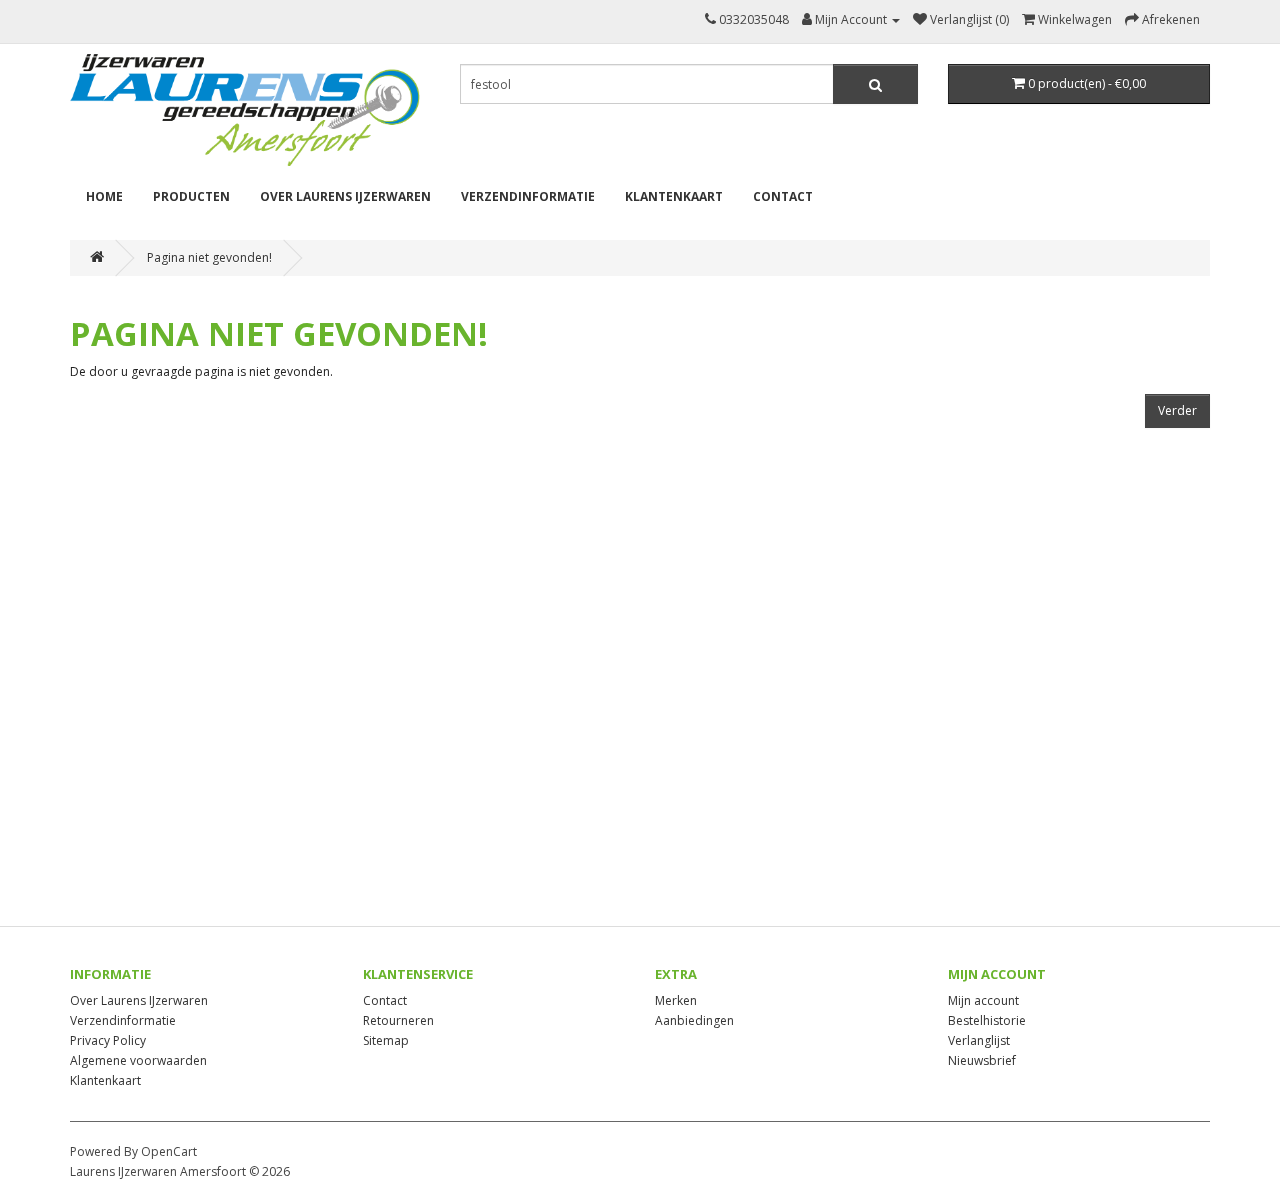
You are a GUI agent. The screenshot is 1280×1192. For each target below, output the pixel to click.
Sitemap (386, 1040)
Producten (191, 196)
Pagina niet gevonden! (209, 257)
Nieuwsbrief (982, 1060)
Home (104, 196)
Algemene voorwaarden (138, 1060)
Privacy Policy (108, 1040)
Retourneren (398, 1020)
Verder (1177, 410)
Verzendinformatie (528, 196)
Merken (676, 1000)
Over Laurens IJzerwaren (345, 196)
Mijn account (983, 1000)
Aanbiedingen (694, 1020)
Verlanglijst (979, 1040)
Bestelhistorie (987, 1020)
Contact (783, 196)
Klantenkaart (674, 196)
